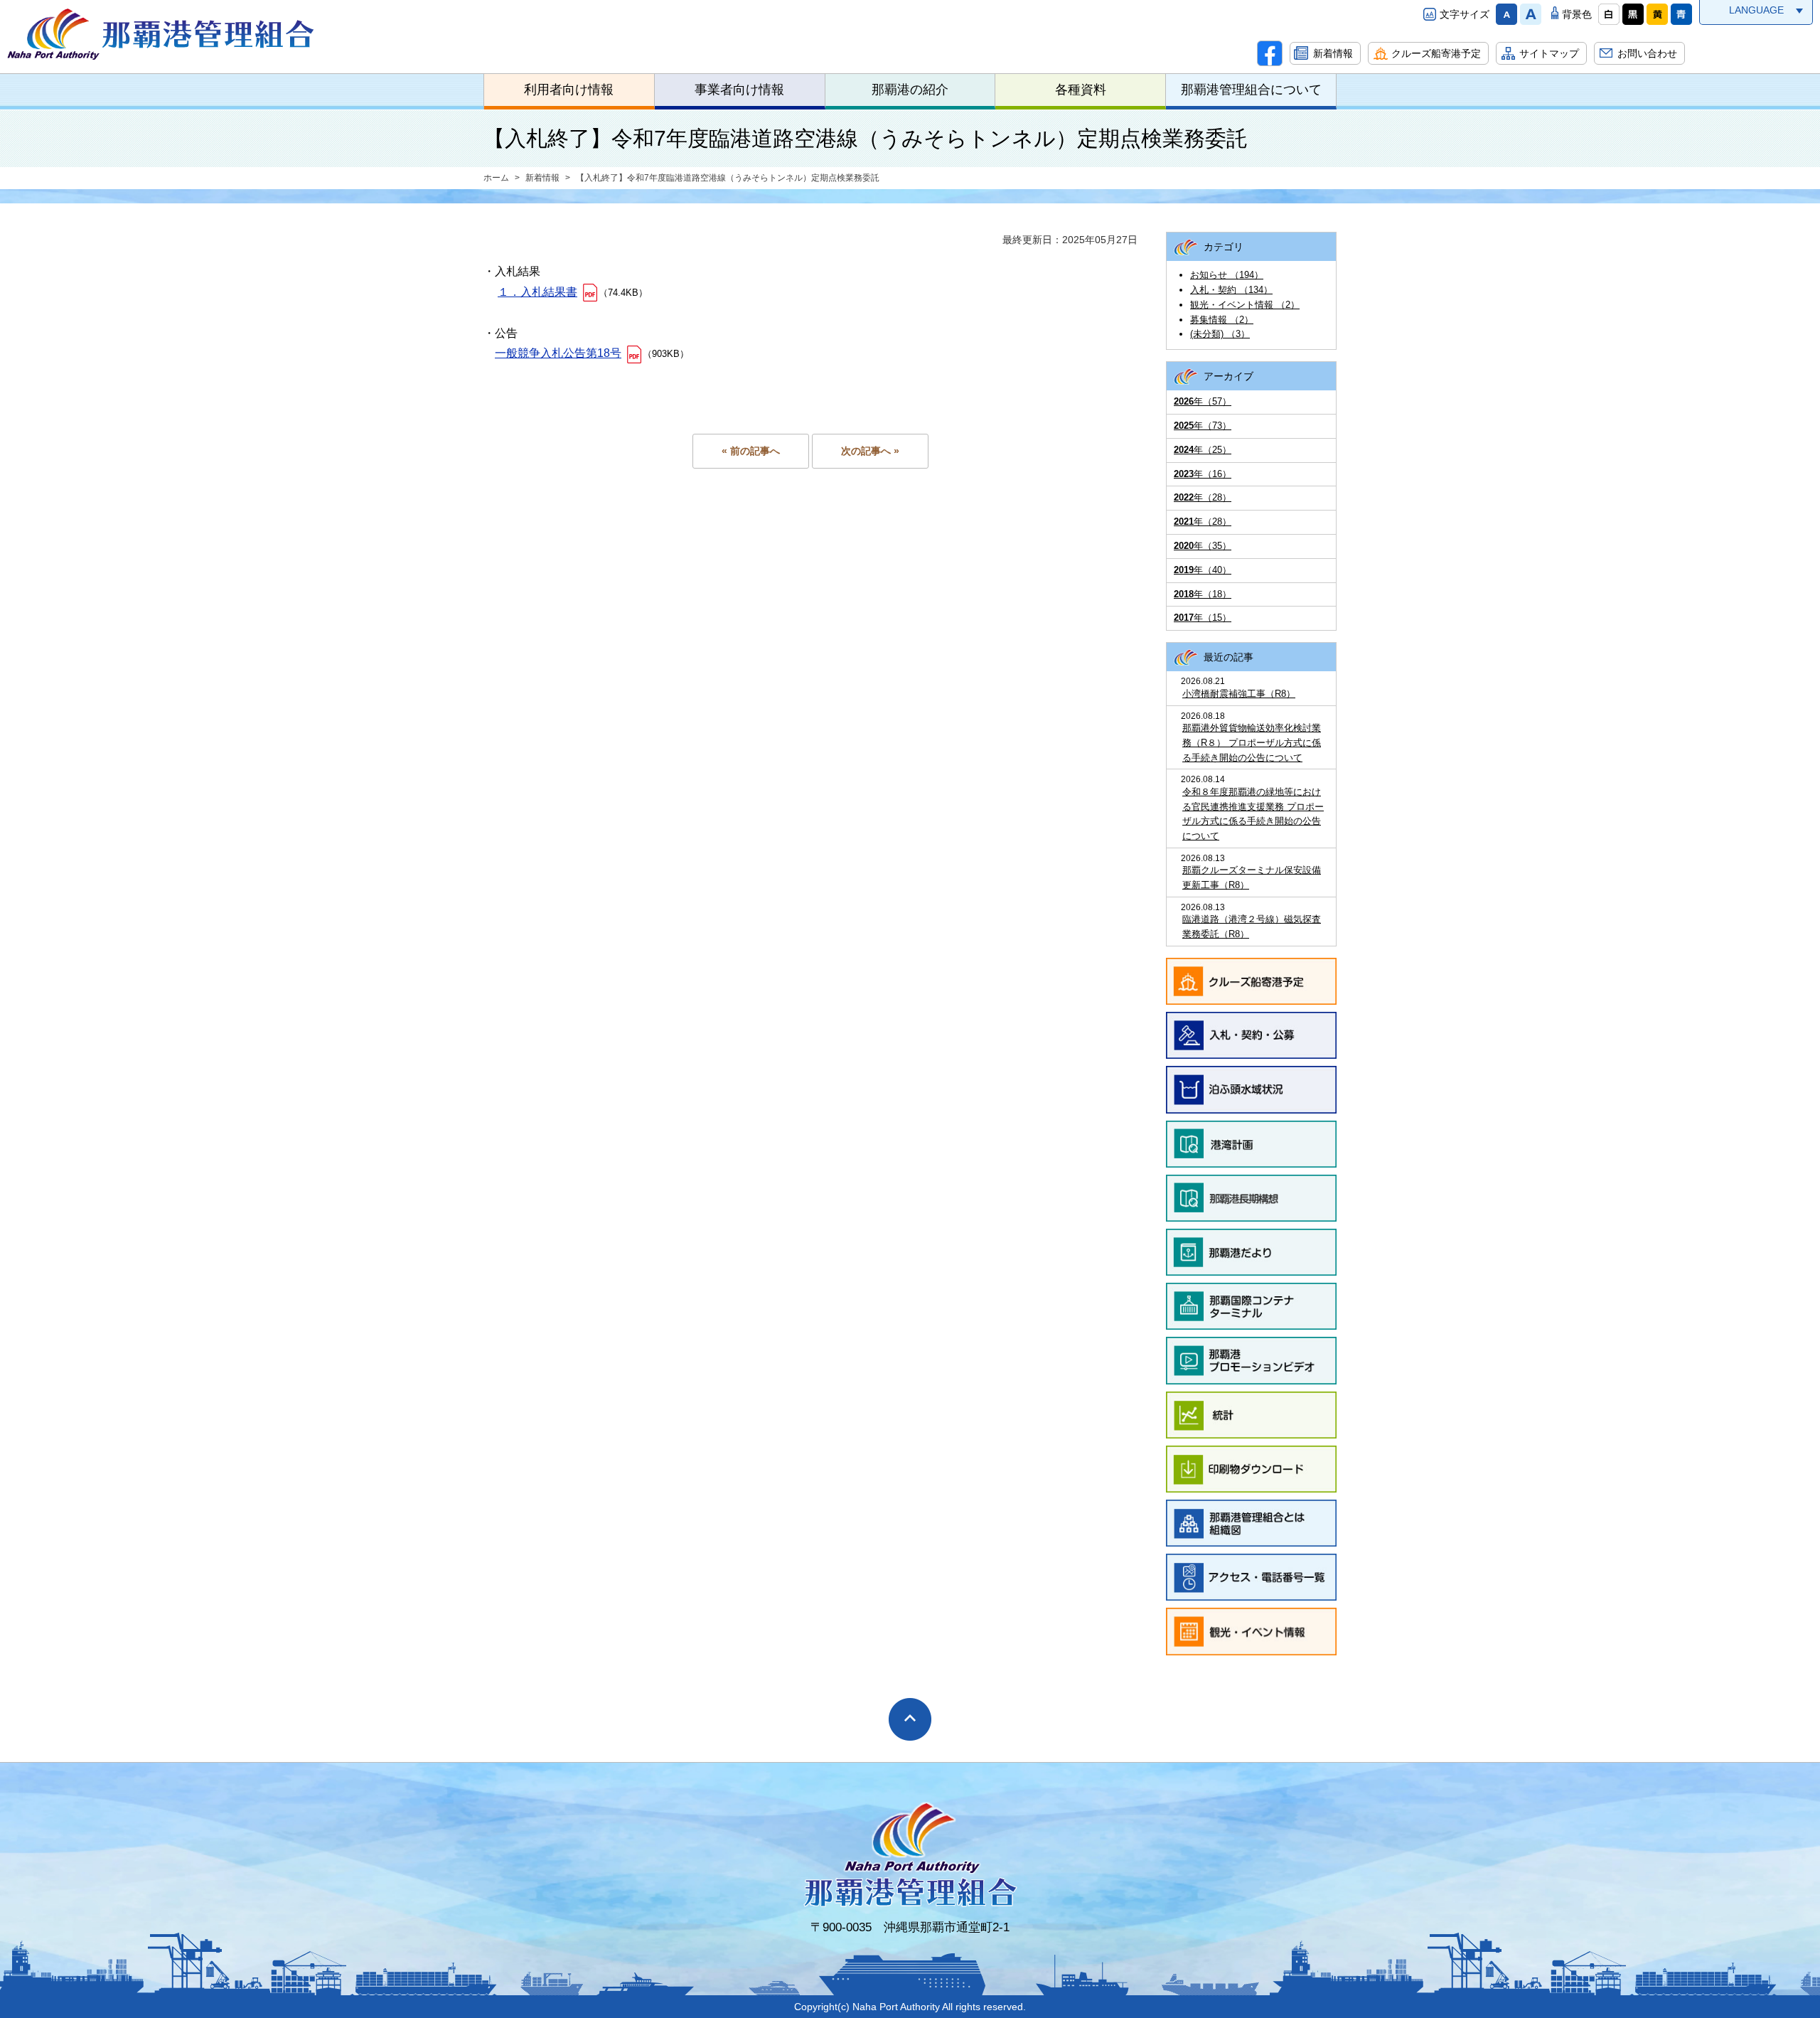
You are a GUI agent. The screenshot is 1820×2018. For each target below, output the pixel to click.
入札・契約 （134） (1231, 290)
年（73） (1203, 426)
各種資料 (1081, 90)
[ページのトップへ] (910, 1719)
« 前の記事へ (751, 451)
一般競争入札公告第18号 (558, 353)
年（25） (1203, 450)
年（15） (1203, 618)
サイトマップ (1549, 53)
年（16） (1203, 474)
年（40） (1203, 570)
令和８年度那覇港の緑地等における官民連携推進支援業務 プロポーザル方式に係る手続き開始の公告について (1253, 814)
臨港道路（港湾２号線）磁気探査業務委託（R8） (1252, 927)
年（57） (1203, 401)
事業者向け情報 (739, 90)
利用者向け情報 (569, 90)
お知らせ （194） (1227, 275)
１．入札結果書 (537, 292)
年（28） (1203, 497)
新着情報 (1333, 53)
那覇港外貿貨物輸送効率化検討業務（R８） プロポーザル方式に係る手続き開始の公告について (1252, 743)
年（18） (1203, 594)
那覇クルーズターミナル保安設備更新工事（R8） (1252, 877)
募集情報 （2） (1222, 320)
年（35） (1203, 546)
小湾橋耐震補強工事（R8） (1239, 694)
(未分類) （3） (1220, 334)
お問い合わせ (1647, 53)
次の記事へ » (870, 451)
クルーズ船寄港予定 (1436, 53)
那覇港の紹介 (910, 90)
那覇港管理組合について (1251, 90)
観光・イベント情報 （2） (1245, 305)
